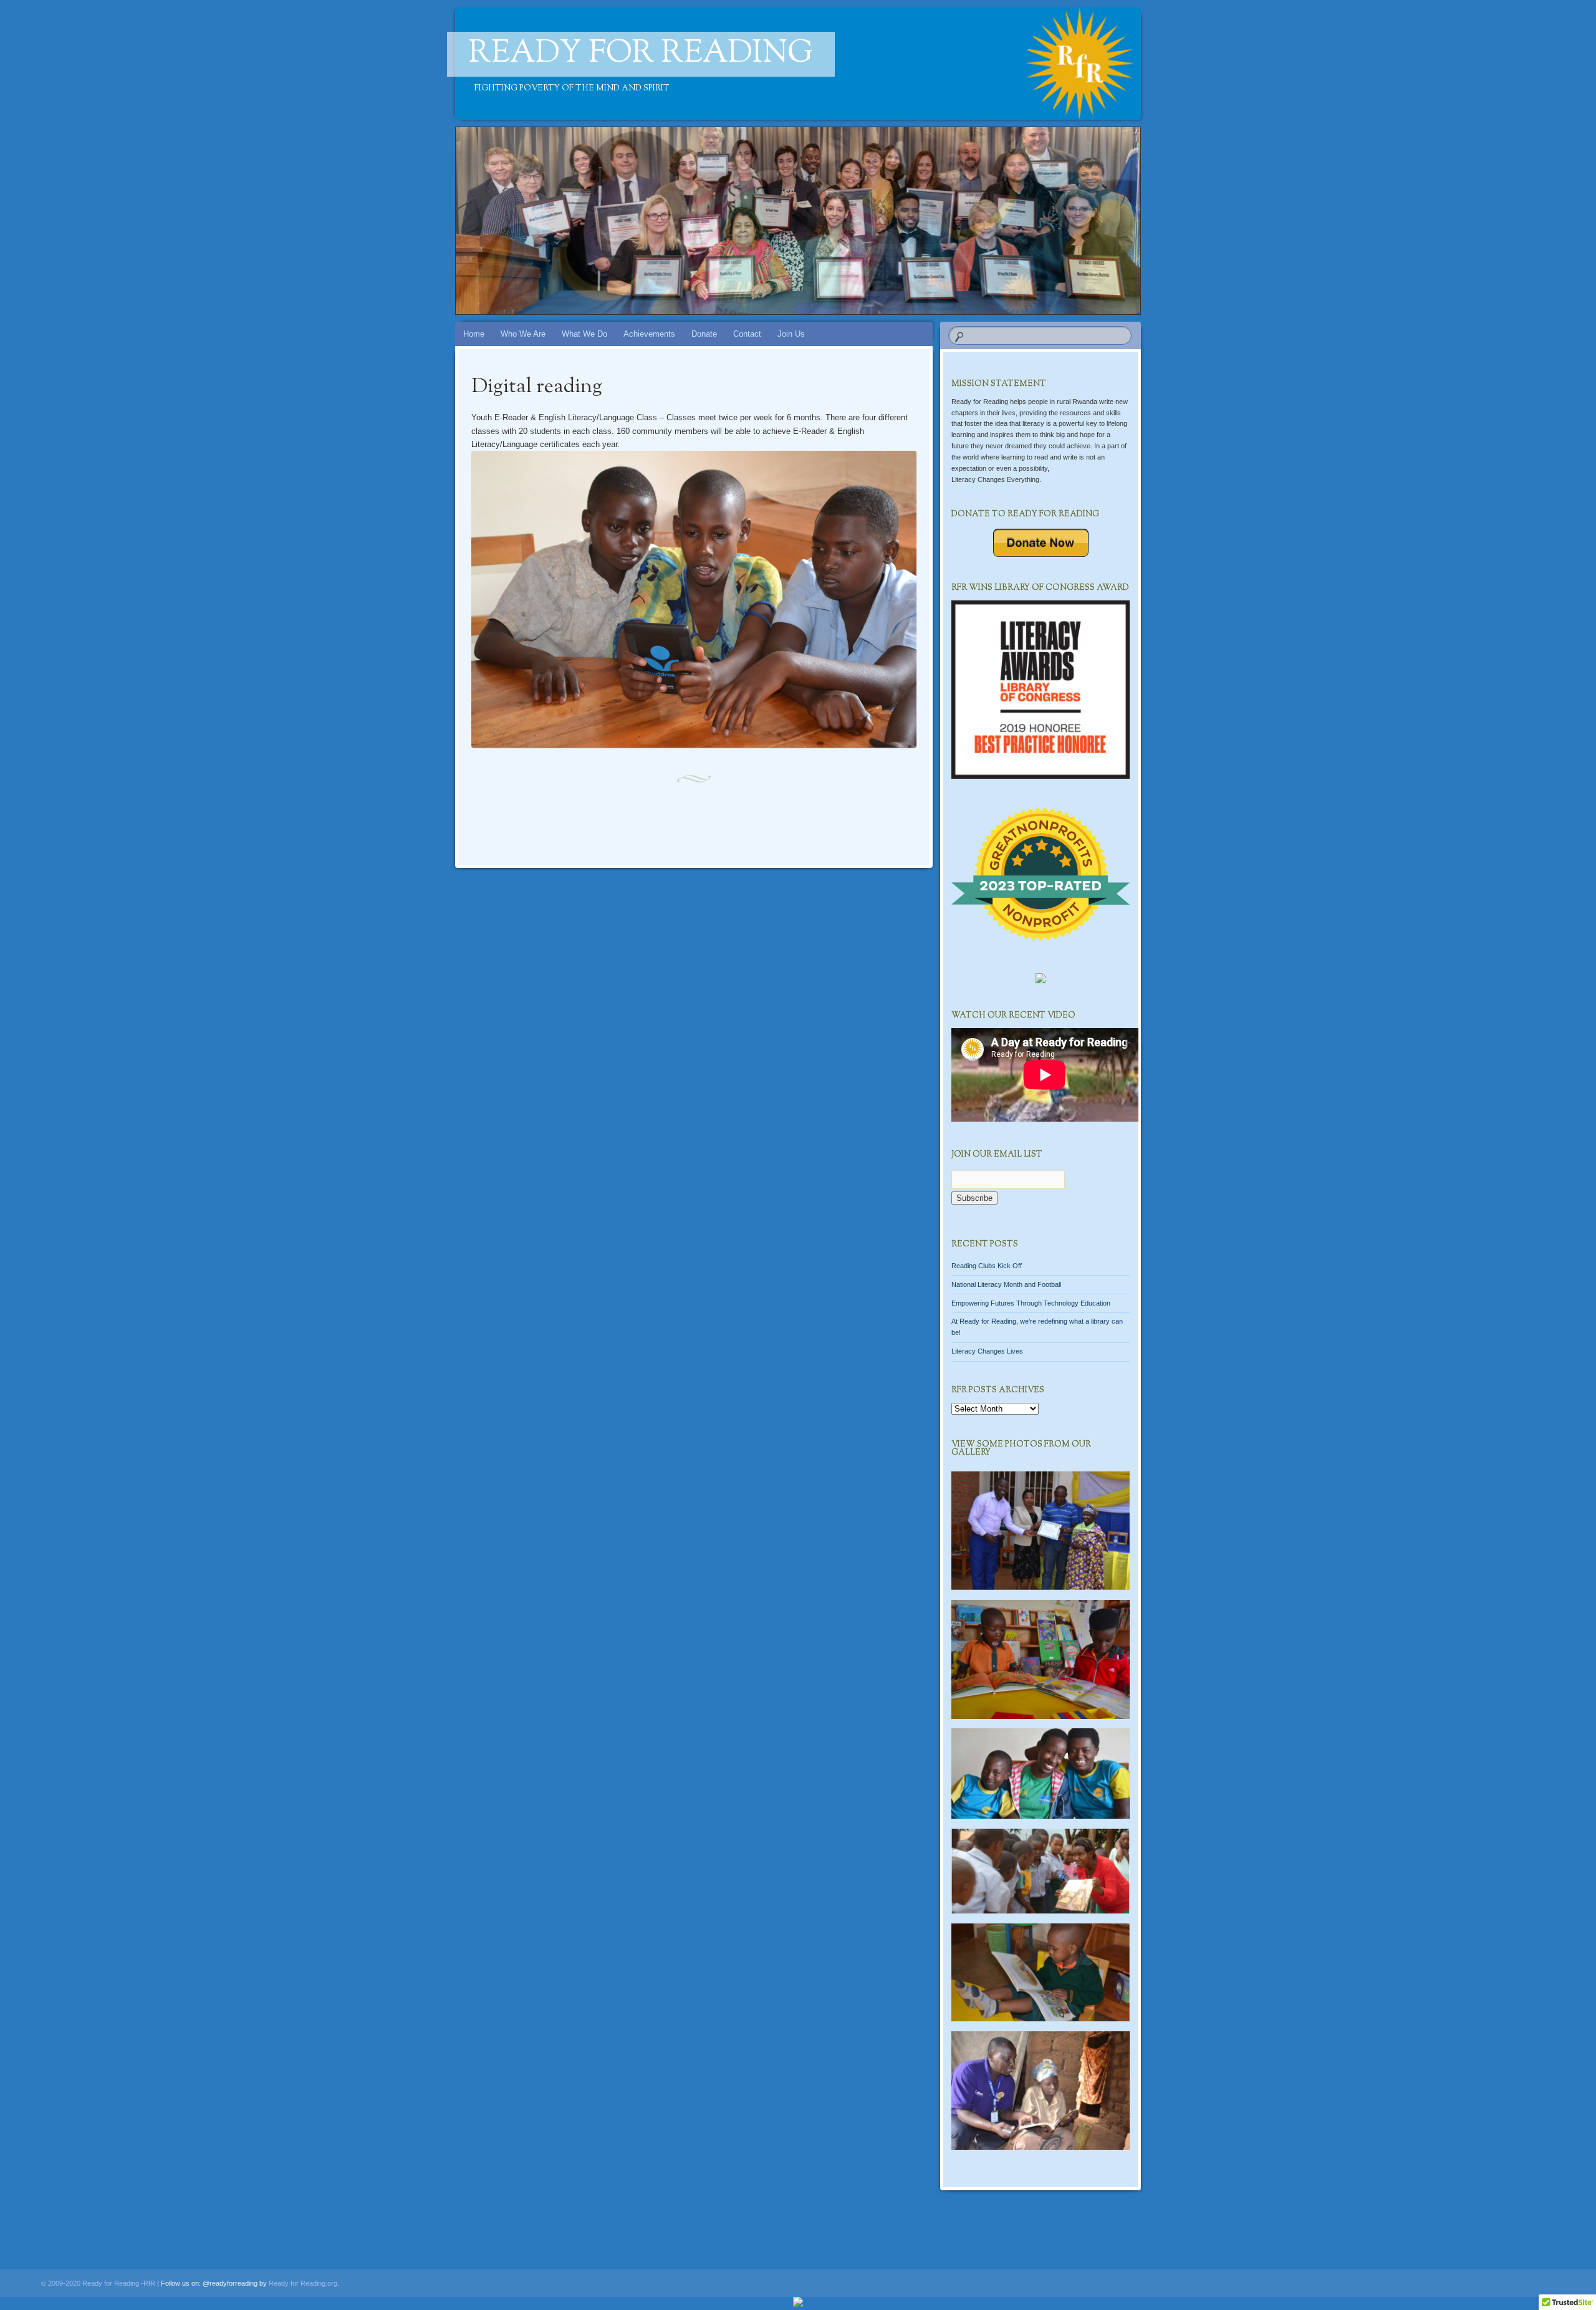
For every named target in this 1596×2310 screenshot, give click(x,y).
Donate (704, 334)
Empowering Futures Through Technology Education (1031, 1302)
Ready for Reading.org (303, 2283)
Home (474, 334)
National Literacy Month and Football (1006, 1284)
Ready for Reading (641, 54)
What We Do (584, 334)
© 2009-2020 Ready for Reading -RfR (98, 2283)
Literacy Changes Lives (987, 1351)
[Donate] (1041, 543)
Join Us (791, 334)
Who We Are (523, 334)
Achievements (649, 334)
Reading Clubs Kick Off (987, 1266)
